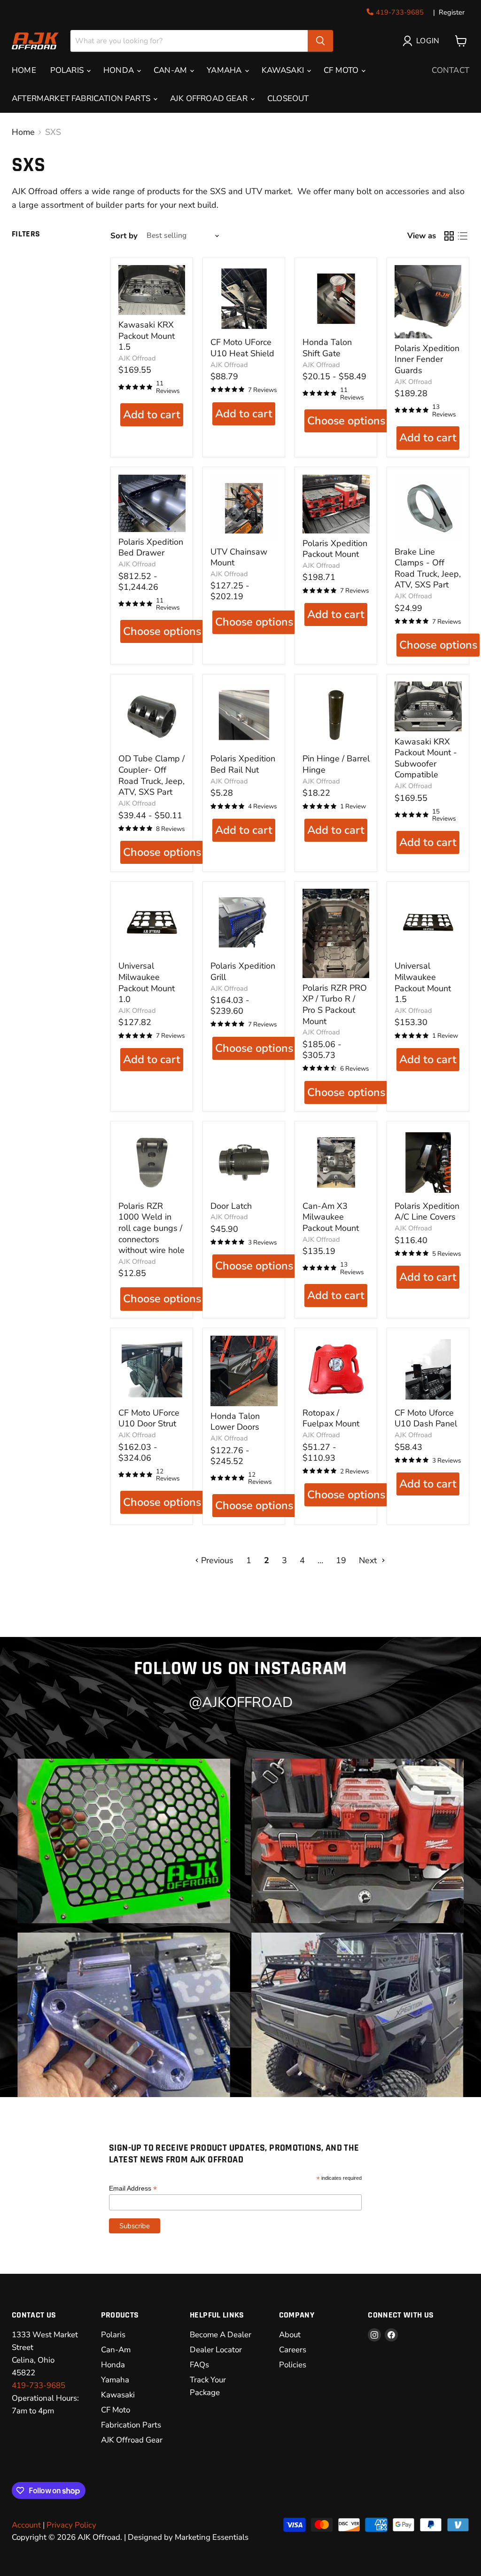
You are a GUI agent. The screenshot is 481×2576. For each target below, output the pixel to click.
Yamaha (115, 2380)
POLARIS (68, 70)
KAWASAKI (284, 70)
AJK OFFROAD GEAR (210, 98)
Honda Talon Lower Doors (235, 1422)
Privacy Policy (71, 2525)
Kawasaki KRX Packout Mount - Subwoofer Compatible (426, 758)
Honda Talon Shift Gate (327, 348)
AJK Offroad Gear (132, 2440)
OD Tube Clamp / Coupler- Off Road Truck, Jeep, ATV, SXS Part (151, 775)
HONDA (120, 70)
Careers (293, 2350)
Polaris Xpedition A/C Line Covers (427, 1212)
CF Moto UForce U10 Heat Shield (242, 348)
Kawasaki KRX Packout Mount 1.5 (147, 336)
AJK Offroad (137, 358)
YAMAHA (225, 70)
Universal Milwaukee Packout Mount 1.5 (423, 983)
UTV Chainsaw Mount (239, 557)
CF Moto (342, 70)
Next (369, 1560)
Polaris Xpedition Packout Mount (335, 549)
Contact (450, 70)
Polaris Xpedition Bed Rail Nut (243, 764)
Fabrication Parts (131, 2425)
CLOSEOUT (288, 98)
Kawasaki (118, 2395)
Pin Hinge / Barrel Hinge (336, 764)
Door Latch (231, 1206)
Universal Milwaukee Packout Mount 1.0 (147, 983)
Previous (216, 1560)
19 (341, 1560)
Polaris (113, 2335)
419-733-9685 (400, 12)
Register (452, 12)
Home (23, 132)
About (290, 2335)
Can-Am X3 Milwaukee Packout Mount (331, 1217)
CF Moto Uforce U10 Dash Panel (426, 1418)
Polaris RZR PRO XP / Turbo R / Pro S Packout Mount (335, 1005)
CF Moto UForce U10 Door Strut (149, 1418)
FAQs (199, 2365)
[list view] (462, 236)
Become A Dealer (221, 2335)
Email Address (133, 2188)
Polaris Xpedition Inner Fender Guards (427, 359)
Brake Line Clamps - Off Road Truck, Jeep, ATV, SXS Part (428, 568)
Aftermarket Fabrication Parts (82, 98)
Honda (113, 2365)
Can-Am (116, 2350)
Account (26, 2525)
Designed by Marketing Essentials (188, 2537)
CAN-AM (171, 70)
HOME (24, 70)
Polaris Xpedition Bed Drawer (151, 548)
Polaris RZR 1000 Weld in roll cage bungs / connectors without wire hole (151, 1228)
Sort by (124, 236)
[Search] (320, 41)
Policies (293, 2365)
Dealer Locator (216, 2350)
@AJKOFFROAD (241, 1703)
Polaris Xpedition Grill (243, 971)
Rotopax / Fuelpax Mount (331, 1418)
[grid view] (449, 236)
